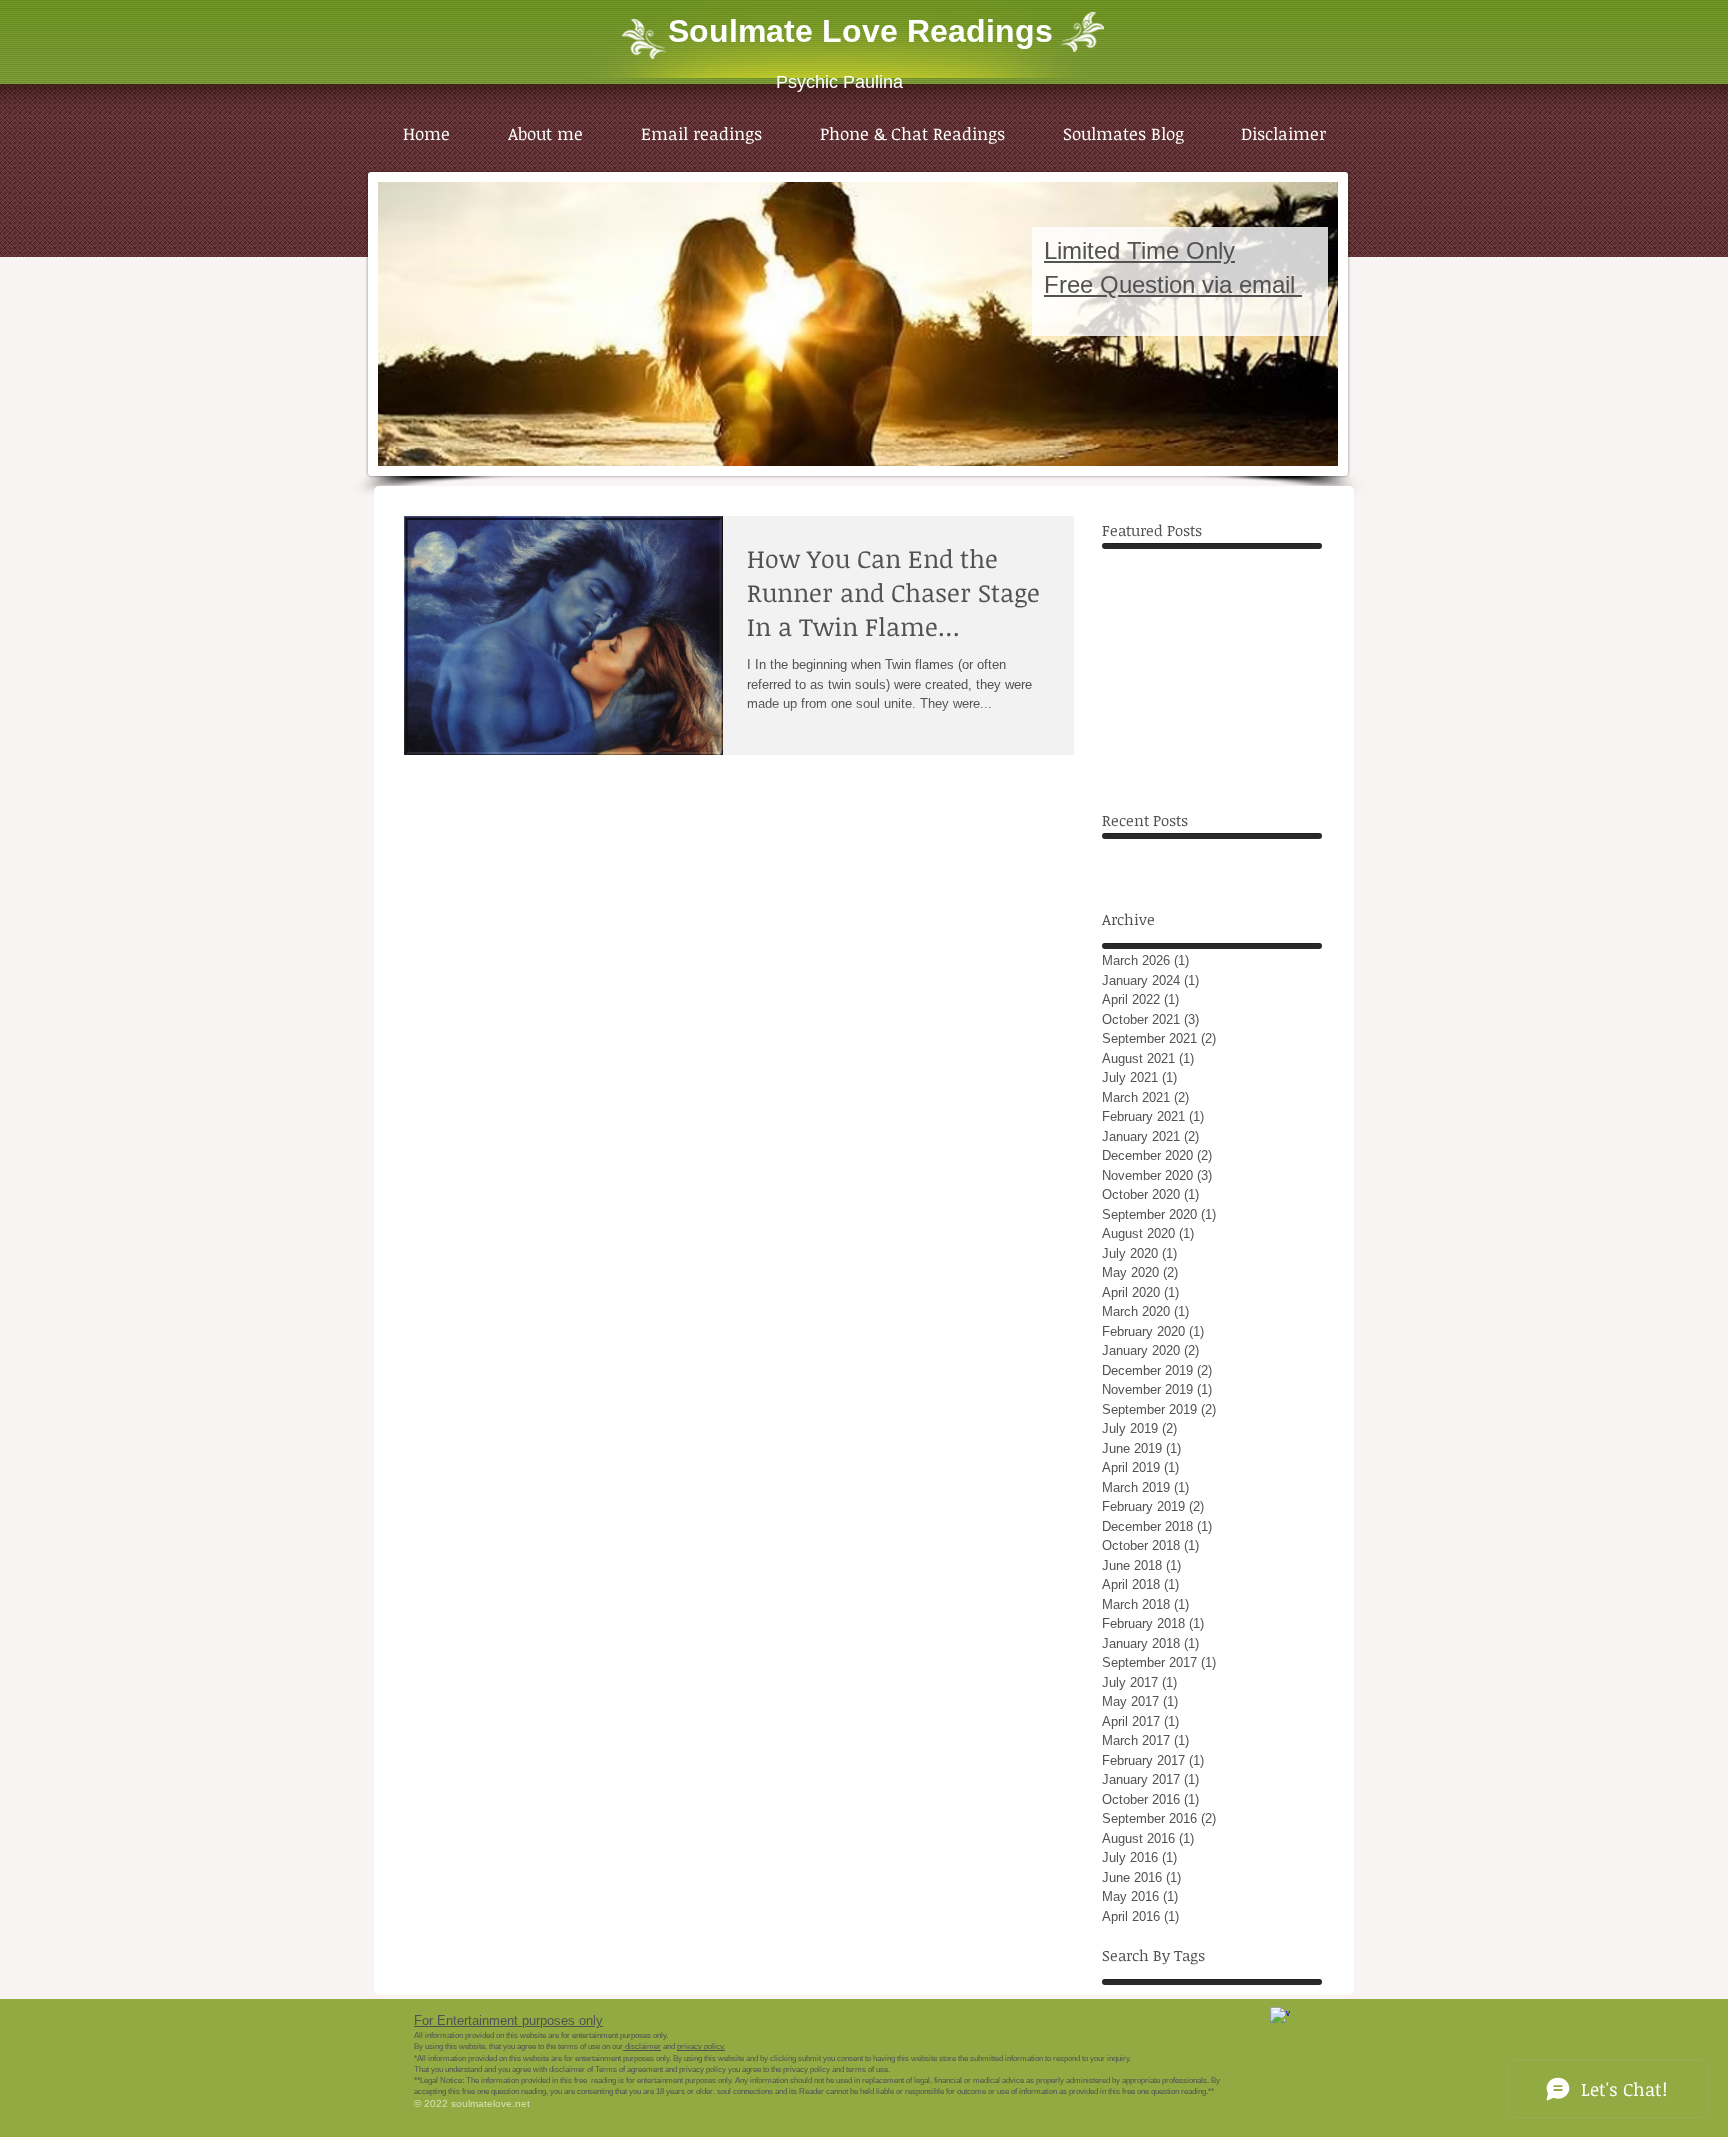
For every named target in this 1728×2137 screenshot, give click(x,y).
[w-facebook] (1280, 2017)
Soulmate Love (783, 31)
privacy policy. (701, 2046)
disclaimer (642, 2046)
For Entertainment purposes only (508, 2020)
